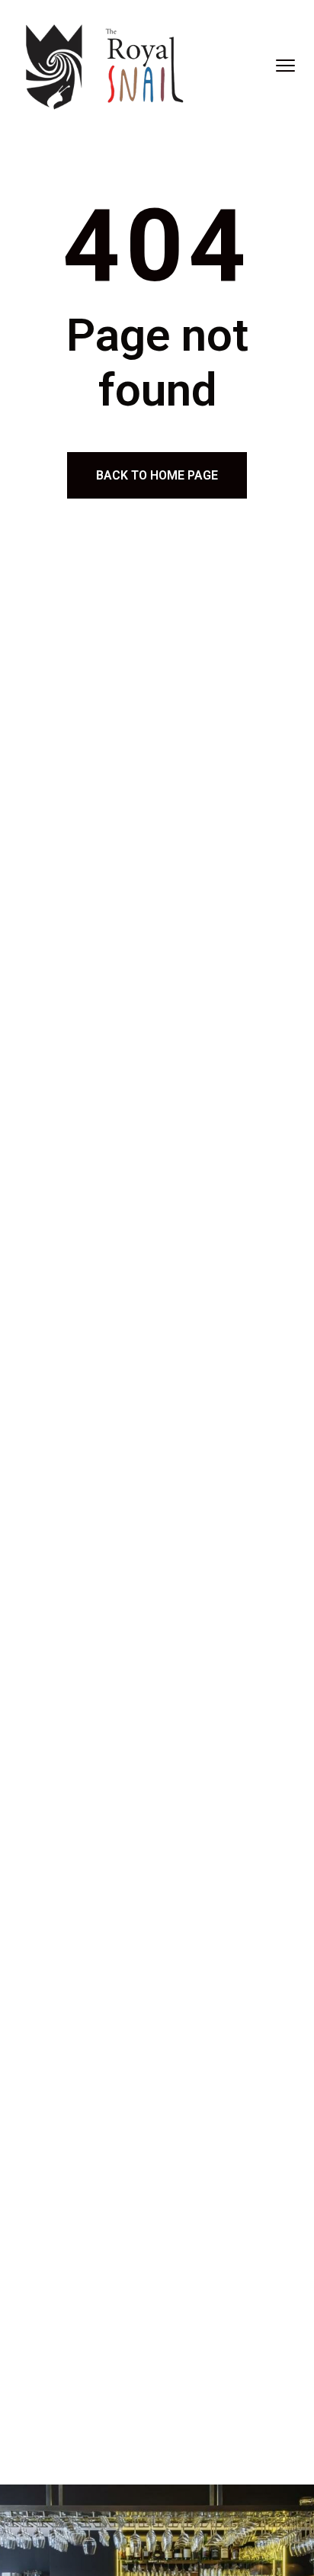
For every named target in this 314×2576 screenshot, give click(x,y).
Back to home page (157, 475)
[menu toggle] (285, 65)
